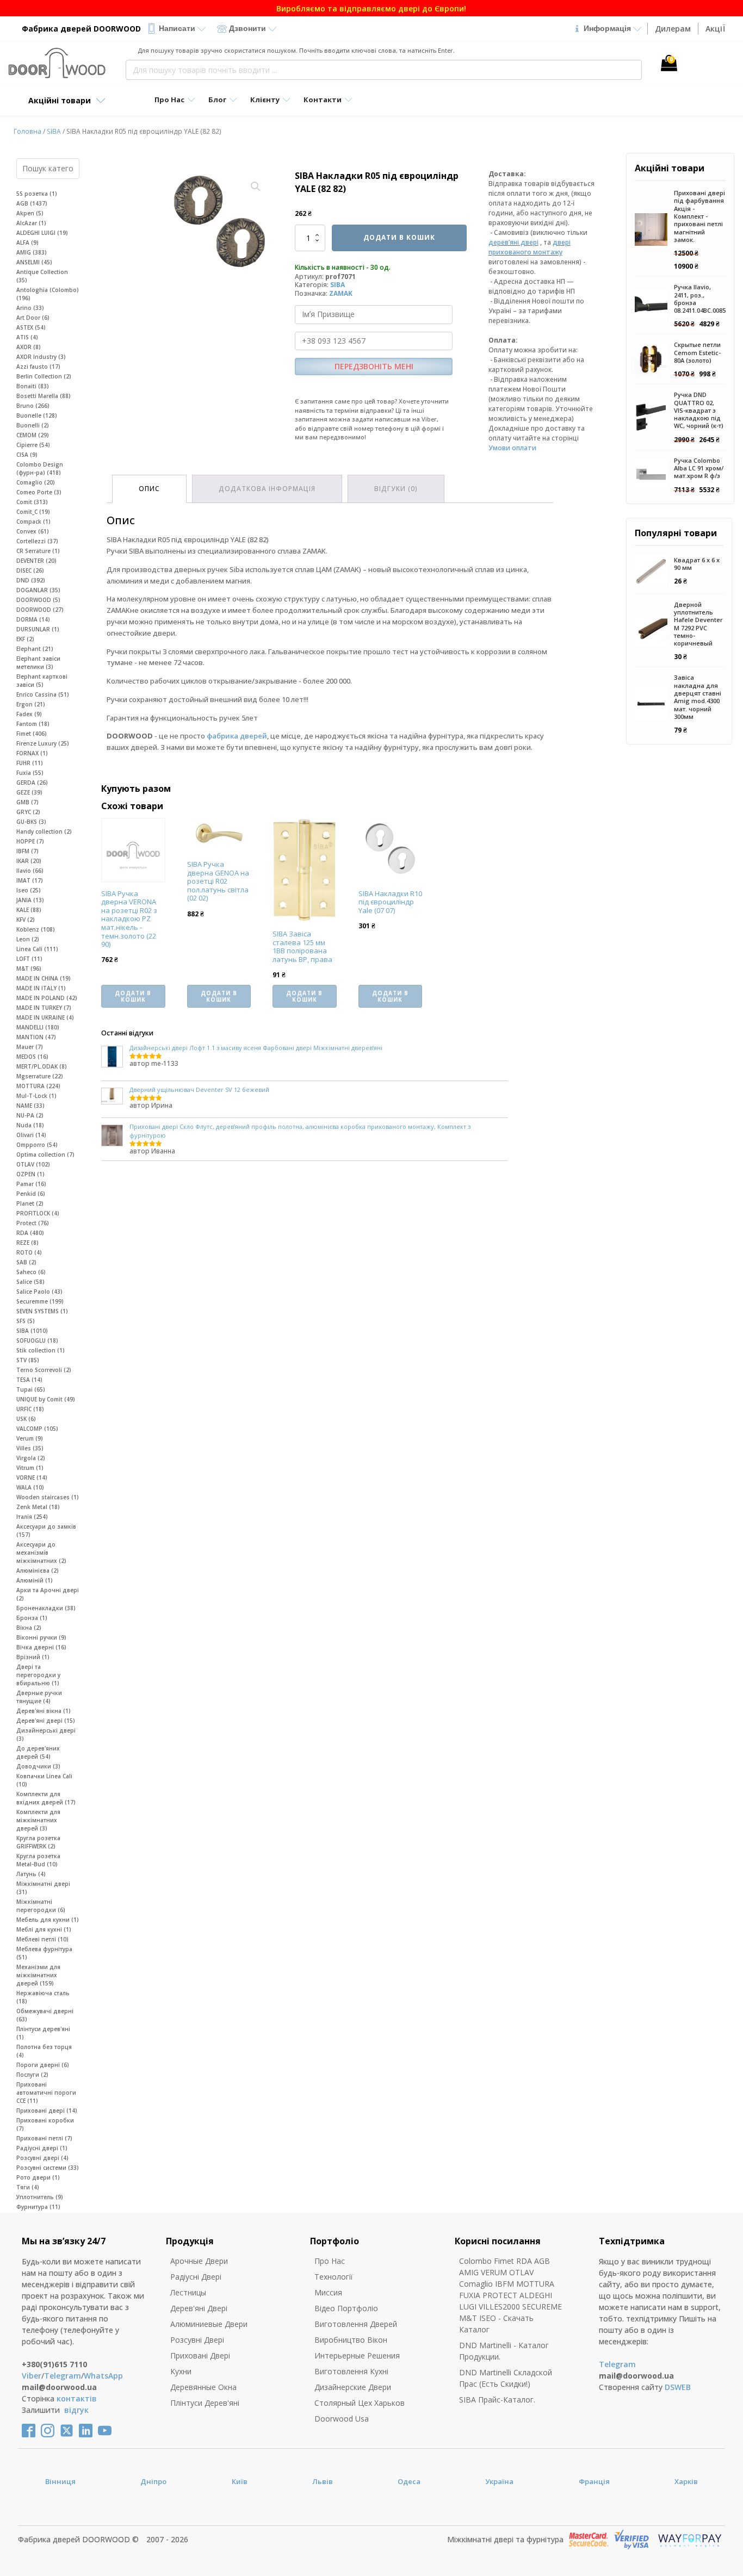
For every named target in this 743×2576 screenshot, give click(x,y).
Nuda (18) (30, 1125)
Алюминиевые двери (209, 2324)
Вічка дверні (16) (41, 1647)
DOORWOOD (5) (38, 600)
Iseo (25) (29, 890)
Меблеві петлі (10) (42, 1939)
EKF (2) (25, 639)
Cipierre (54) (33, 445)
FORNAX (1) (32, 753)
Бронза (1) (32, 1618)
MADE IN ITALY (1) (41, 988)
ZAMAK (341, 293)
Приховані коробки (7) (45, 2124)
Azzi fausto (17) (38, 367)
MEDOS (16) (32, 1057)
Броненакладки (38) (46, 1608)
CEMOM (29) (33, 435)
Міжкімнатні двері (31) (43, 1888)
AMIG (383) (32, 252)
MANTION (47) (36, 1037)
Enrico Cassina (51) (43, 694)
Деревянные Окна (203, 2387)
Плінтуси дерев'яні (205, 2403)
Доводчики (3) (38, 1766)
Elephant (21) (35, 649)
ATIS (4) (27, 337)
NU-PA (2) (30, 1115)
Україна (499, 2481)
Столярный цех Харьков (360, 2403)
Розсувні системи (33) (48, 2168)
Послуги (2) (32, 2075)
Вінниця (60, 2481)
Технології (334, 2277)
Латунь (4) (31, 1874)
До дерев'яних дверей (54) (38, 1752)
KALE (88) (29, 910)
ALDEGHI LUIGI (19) (42, 233)
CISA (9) (27, 455)
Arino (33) (30, 308)
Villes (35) (30, 1448)
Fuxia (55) (30, 773)
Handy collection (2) (44, 831)
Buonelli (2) (33, 425)
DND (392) (31, 580)
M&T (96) (29, 969)
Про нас (330, 2261)
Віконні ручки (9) (41, 1637)
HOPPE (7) (30, 841)
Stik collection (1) (41, 1350)
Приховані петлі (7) (44, 2138)
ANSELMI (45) (34, 262)
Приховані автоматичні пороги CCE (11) (46, 2093)
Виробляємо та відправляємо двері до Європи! (371, 8)
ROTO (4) (29, 1252)
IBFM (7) (27, 851)
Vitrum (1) (30, 1468)
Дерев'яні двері (199, 2308)
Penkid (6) (31, 1194)
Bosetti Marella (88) (44, 396)
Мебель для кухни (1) (48, 1920)
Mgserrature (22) (40, 1076)
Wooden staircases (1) (48, 1497)
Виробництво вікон (351, 2340)
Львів (323, 2481)
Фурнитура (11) (38, 2207)
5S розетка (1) (37, 194)
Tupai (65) (31, 1389)
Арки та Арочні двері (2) (48, 1594)
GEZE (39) (29, 792)
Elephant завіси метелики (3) (38, 663)
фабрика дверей (237, 736)
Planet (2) (30, 1203)
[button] (256, 187)
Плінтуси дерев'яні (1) (43, 2033)
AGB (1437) (32, 203)
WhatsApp (103, 2376)
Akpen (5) (30, 213)
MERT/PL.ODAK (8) (42, 1066)
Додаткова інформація (267, 489)
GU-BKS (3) (31, 822)
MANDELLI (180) (38, 1027)
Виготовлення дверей (356, 2324)
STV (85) (28, 1360)
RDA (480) (30, 1233)
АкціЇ (715, 29)
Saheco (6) (31, 1272)
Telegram (63, 2376)
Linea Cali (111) (37, 949)
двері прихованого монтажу (530, 247)
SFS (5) (26, 1321)
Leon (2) (28, 939)
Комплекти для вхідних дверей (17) (46, 1798)
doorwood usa (342, 2419)
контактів (77, 2398)
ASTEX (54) (31, 327)
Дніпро (153, 2481)
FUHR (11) (30, 763)
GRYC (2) (28, 812)
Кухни (181, 2371)
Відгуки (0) (396, 489)
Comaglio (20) (36, 482)
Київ (240, 2481)
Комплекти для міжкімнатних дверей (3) (38, 1820)
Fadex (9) (29, 714)
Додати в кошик (399, 237)
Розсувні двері (197, 2340)
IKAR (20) (29, 861)
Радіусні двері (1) (42, 2148)
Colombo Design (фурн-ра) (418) (40, 468)
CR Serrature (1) (38, 551)
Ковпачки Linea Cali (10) (44, 1780)
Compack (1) (33, 522)
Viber (32, 2376)
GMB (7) (27, 802)
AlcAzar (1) (31, 223)
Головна (27, 131)
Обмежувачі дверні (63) (45, 2015)
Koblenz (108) (36, 929)
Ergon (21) (31, 704)
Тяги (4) (28, 2187)
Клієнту (265, 100)
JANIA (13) (30, 900)
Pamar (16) (31, 1184)
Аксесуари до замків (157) (46, 1531)
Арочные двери (199, 2261)
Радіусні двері (196, 2277)
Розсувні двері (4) (42, 2158)
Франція (594, 2481)
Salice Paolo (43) (39, 1292)
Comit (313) (32, 502)
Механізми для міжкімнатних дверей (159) (38, 1975)
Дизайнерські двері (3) (46, 1734)
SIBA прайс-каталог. (497, 2400)
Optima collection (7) (45, 1154)
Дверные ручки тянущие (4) (39, 1697)
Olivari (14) (31, 1135)
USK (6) (26, 1419)
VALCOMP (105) (37, 1429)
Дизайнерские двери (353, 2387)
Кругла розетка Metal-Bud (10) (38, 1860)
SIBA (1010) (32, 1331)
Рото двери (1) (38, 2177)
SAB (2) (26, 1262)
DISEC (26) (30, 570)
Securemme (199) (40, 1301)
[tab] (149, 489)
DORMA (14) (33, 619)
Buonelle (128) (37, 415)
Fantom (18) (33, 724)
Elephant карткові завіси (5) (42, 681)
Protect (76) (33, 1223)
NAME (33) (30, 1106)
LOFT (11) (29, 959)
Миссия (328, 2292)
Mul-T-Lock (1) (36, 1096)
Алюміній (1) (35, 1580)
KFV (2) (26, 920)
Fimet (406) (32, 734)
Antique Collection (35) (42, 276)
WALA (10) (30, 1487)
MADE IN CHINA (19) (44, 978)
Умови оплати (512, 448)
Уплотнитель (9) (40, 2197)
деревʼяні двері (513, 242)
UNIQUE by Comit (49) (46, 1399)
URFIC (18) (30, 1409)
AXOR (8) (29, 347)
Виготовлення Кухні (351, 2371)
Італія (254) (32, 1517)
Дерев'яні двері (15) (46, 1721)
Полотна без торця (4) (44, 2051)
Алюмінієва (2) (38, 1571)
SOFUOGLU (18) (37, 1340)
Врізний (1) (33, 1657)
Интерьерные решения (357, 2355)
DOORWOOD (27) (40, 610)
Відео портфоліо (346, 2308)
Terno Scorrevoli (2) (44, 1370)
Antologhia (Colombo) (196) (48, 294)
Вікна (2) (29, 1628)
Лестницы (188, 2292)
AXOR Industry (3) (41, 357)
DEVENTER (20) (36, 561)
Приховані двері (200, 2355)
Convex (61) (33, 531)
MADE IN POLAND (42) (47, 998)
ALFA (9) (27, 243)
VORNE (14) (32, 1478)
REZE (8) (27, 1243)
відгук (76, 2410)
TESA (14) (29, 1380)
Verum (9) (30, 1438)
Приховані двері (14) (47, 2111)
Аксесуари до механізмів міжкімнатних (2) (41, 1553)
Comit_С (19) (33, 512)
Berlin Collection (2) (44, 376)
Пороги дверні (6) (43, 2065)
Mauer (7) (30, 1047)
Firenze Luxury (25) (43, 743)
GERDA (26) (32, 783)
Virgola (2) (31, 1458)
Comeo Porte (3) (39, 492)
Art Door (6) (33, 318)
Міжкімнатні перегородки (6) (41, 1906)
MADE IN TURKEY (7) (44, 1008)
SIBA (54, 131)
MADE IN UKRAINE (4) (45, 1017)
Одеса (409, 2481)
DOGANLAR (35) (38, 590)
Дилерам (673, 29)
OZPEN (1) (30, 1174)
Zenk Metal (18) (38, 1507)
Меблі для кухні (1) (44, 1929)
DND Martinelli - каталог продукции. (504, 2351)
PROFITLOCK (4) (38, 1213)
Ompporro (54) (37, 1145)
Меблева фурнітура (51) (44, 1953)
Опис (149, 489)
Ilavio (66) (30, 871)
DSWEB (678, 2387)
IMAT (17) (30, 880)
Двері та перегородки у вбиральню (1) (38, 1675)
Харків (686, 2481)
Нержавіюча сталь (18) (43, 1997)
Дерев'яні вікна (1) (44, 1711)
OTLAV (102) (33, 1164)
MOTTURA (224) (38, 1086)
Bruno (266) (33, 406)
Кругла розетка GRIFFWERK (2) (38, 1842)
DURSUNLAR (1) (38, 629)
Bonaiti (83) (33, 386)
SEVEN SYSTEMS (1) (42, 1311)
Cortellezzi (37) (37, 541)
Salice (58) (30, 1282)
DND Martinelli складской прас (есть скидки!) (506, 2378)
